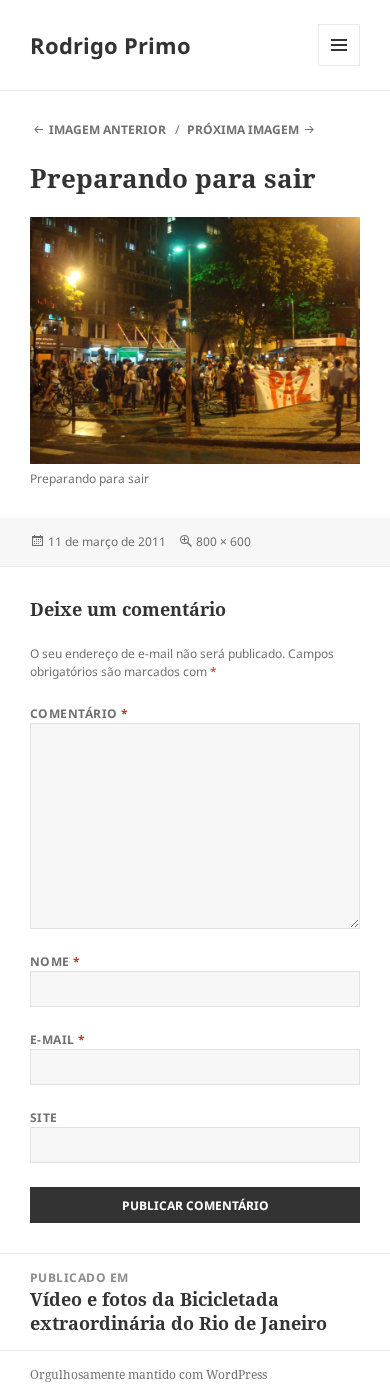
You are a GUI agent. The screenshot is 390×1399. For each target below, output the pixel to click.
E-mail (58, 1039)
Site (44, 1117)
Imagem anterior (107, 129)
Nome (55, 961)
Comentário (79, 713)
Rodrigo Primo (110, 45)
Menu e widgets (339, 65)
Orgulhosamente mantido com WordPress (148, 1374)
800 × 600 (223, 541)
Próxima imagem (243, 129)
